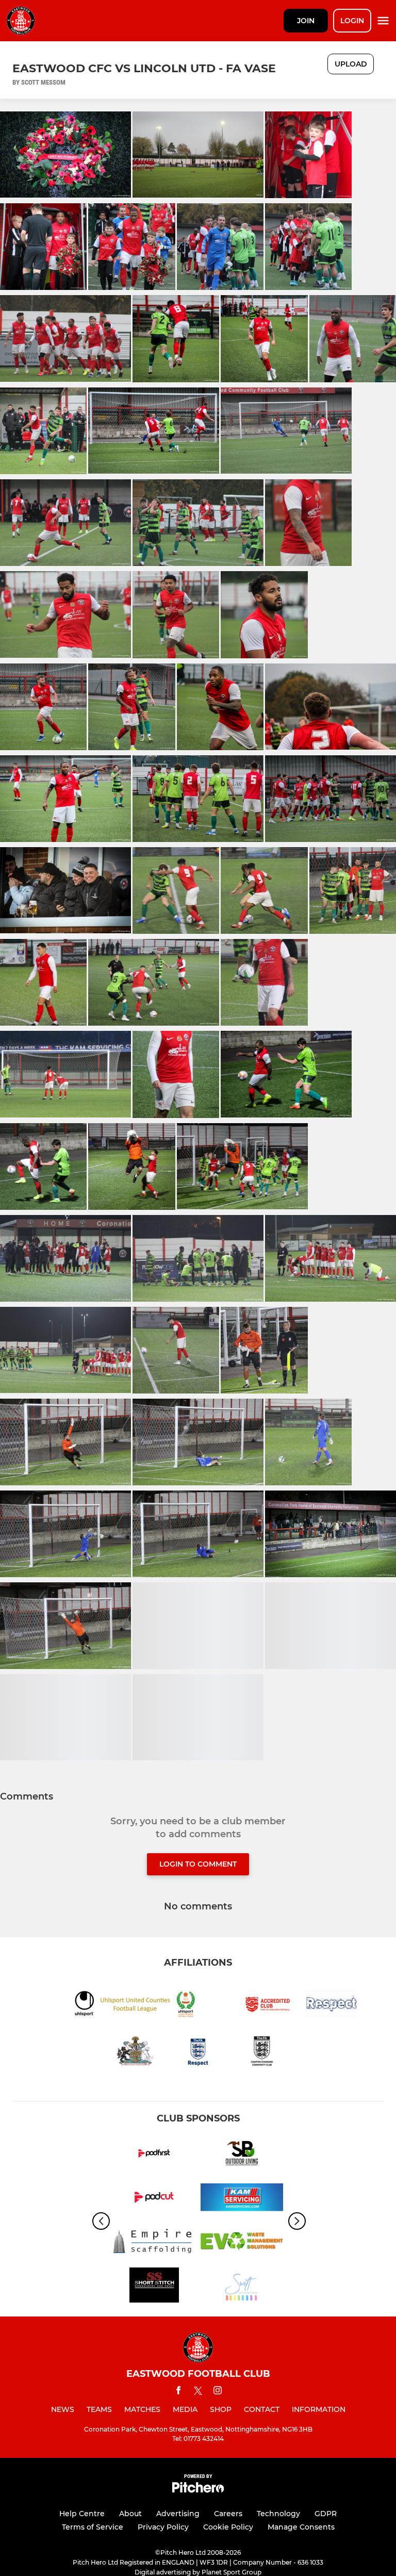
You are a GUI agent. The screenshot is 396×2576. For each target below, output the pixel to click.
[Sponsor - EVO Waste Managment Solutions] (242, 2243)
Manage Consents (301, 2527)
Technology (278, 2514)
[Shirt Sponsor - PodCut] (154, 2199)
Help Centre (82, 2514)
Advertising (178, 2514)
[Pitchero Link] (198, 2490)
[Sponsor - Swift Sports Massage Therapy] (242, 2287)
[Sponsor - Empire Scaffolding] (154, 2243)
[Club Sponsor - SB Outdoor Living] (242, 2155)
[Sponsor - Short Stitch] (154, 2287)
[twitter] (198, 2392)
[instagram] (218, 2392)
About (130, 2514)
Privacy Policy (163, 2527)
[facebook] (178, 2392)
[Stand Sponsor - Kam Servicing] (242, 2199)
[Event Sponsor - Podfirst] (154, 2155)
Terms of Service (93, 2527)
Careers (228, 2514)
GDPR (326, 2514)
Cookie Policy (228, 2527)
